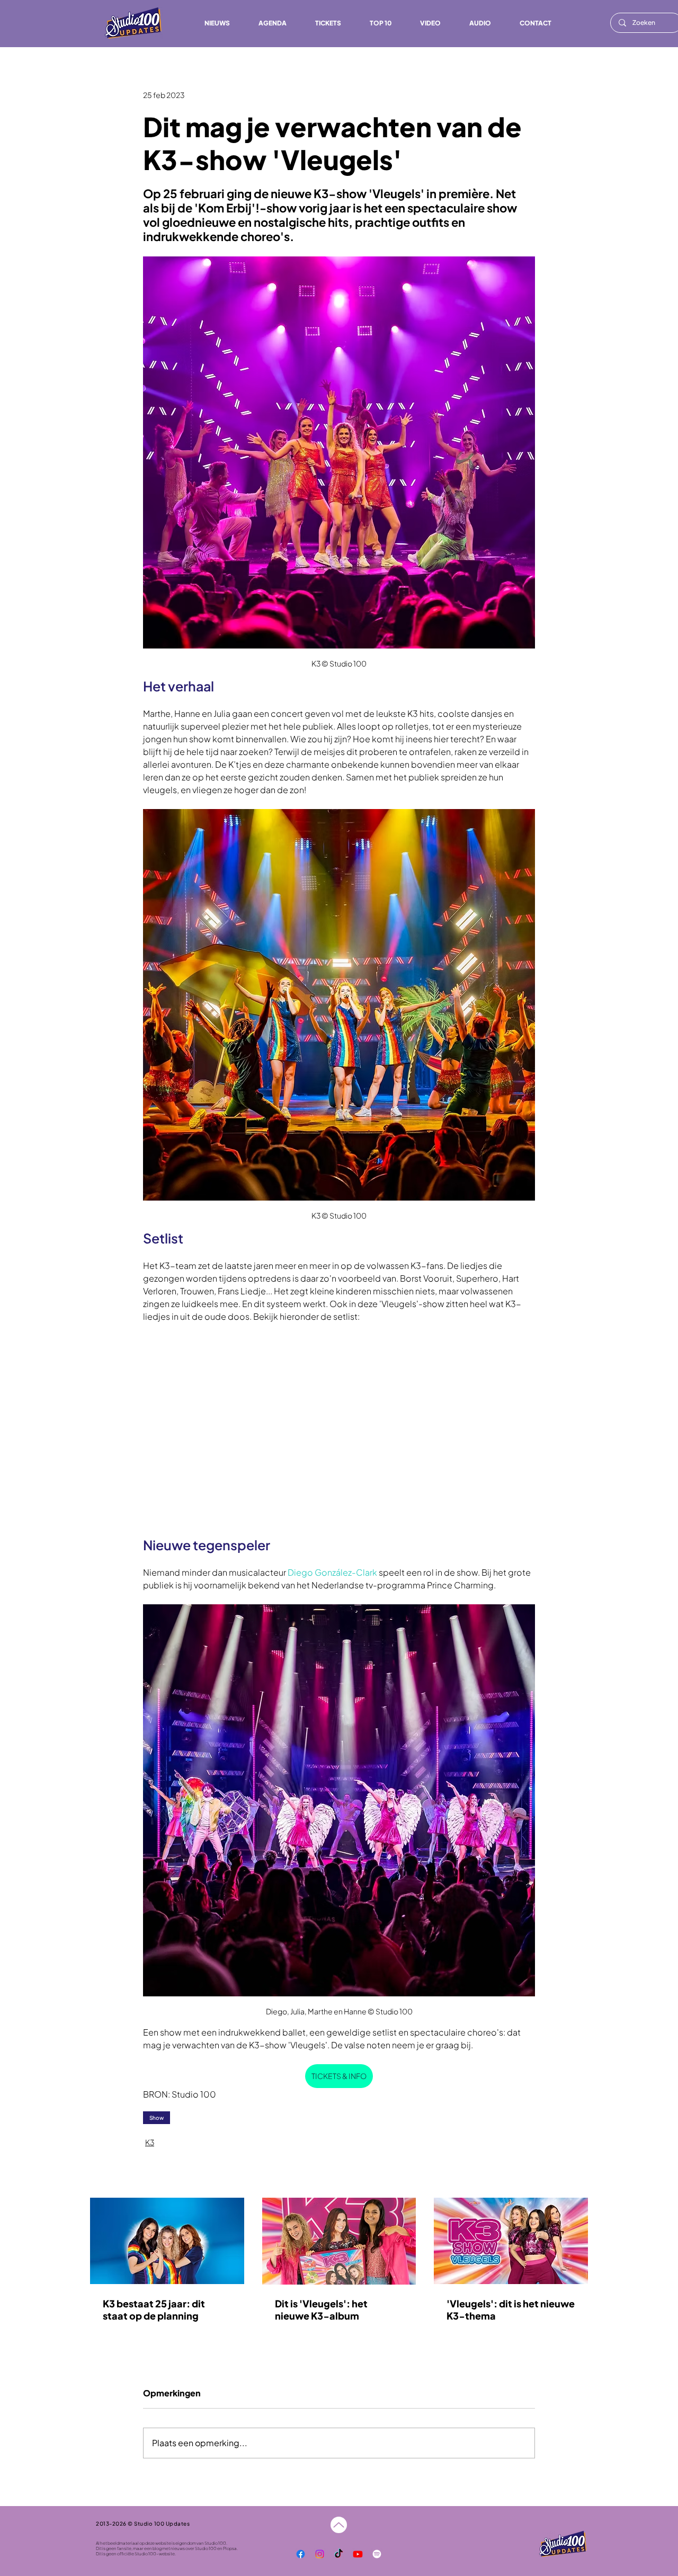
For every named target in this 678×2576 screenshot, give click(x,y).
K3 (150, 2142)
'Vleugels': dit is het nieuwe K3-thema (511, 2309)
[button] (480, 23)
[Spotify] (377, 2554)
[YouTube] (358, 2554)
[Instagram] (320, 2554)
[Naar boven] (339, 2525)
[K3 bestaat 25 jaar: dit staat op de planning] (167, 2241)
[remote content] (339, 1430)
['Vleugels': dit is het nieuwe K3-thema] (511, 2241)
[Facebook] (301, 2554)
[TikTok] (339, 2554)
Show (157, 2118)
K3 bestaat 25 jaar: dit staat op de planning (154, 2309)
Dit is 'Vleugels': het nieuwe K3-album (321, 2309)
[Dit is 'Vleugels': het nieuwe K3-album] (339, 2241)
